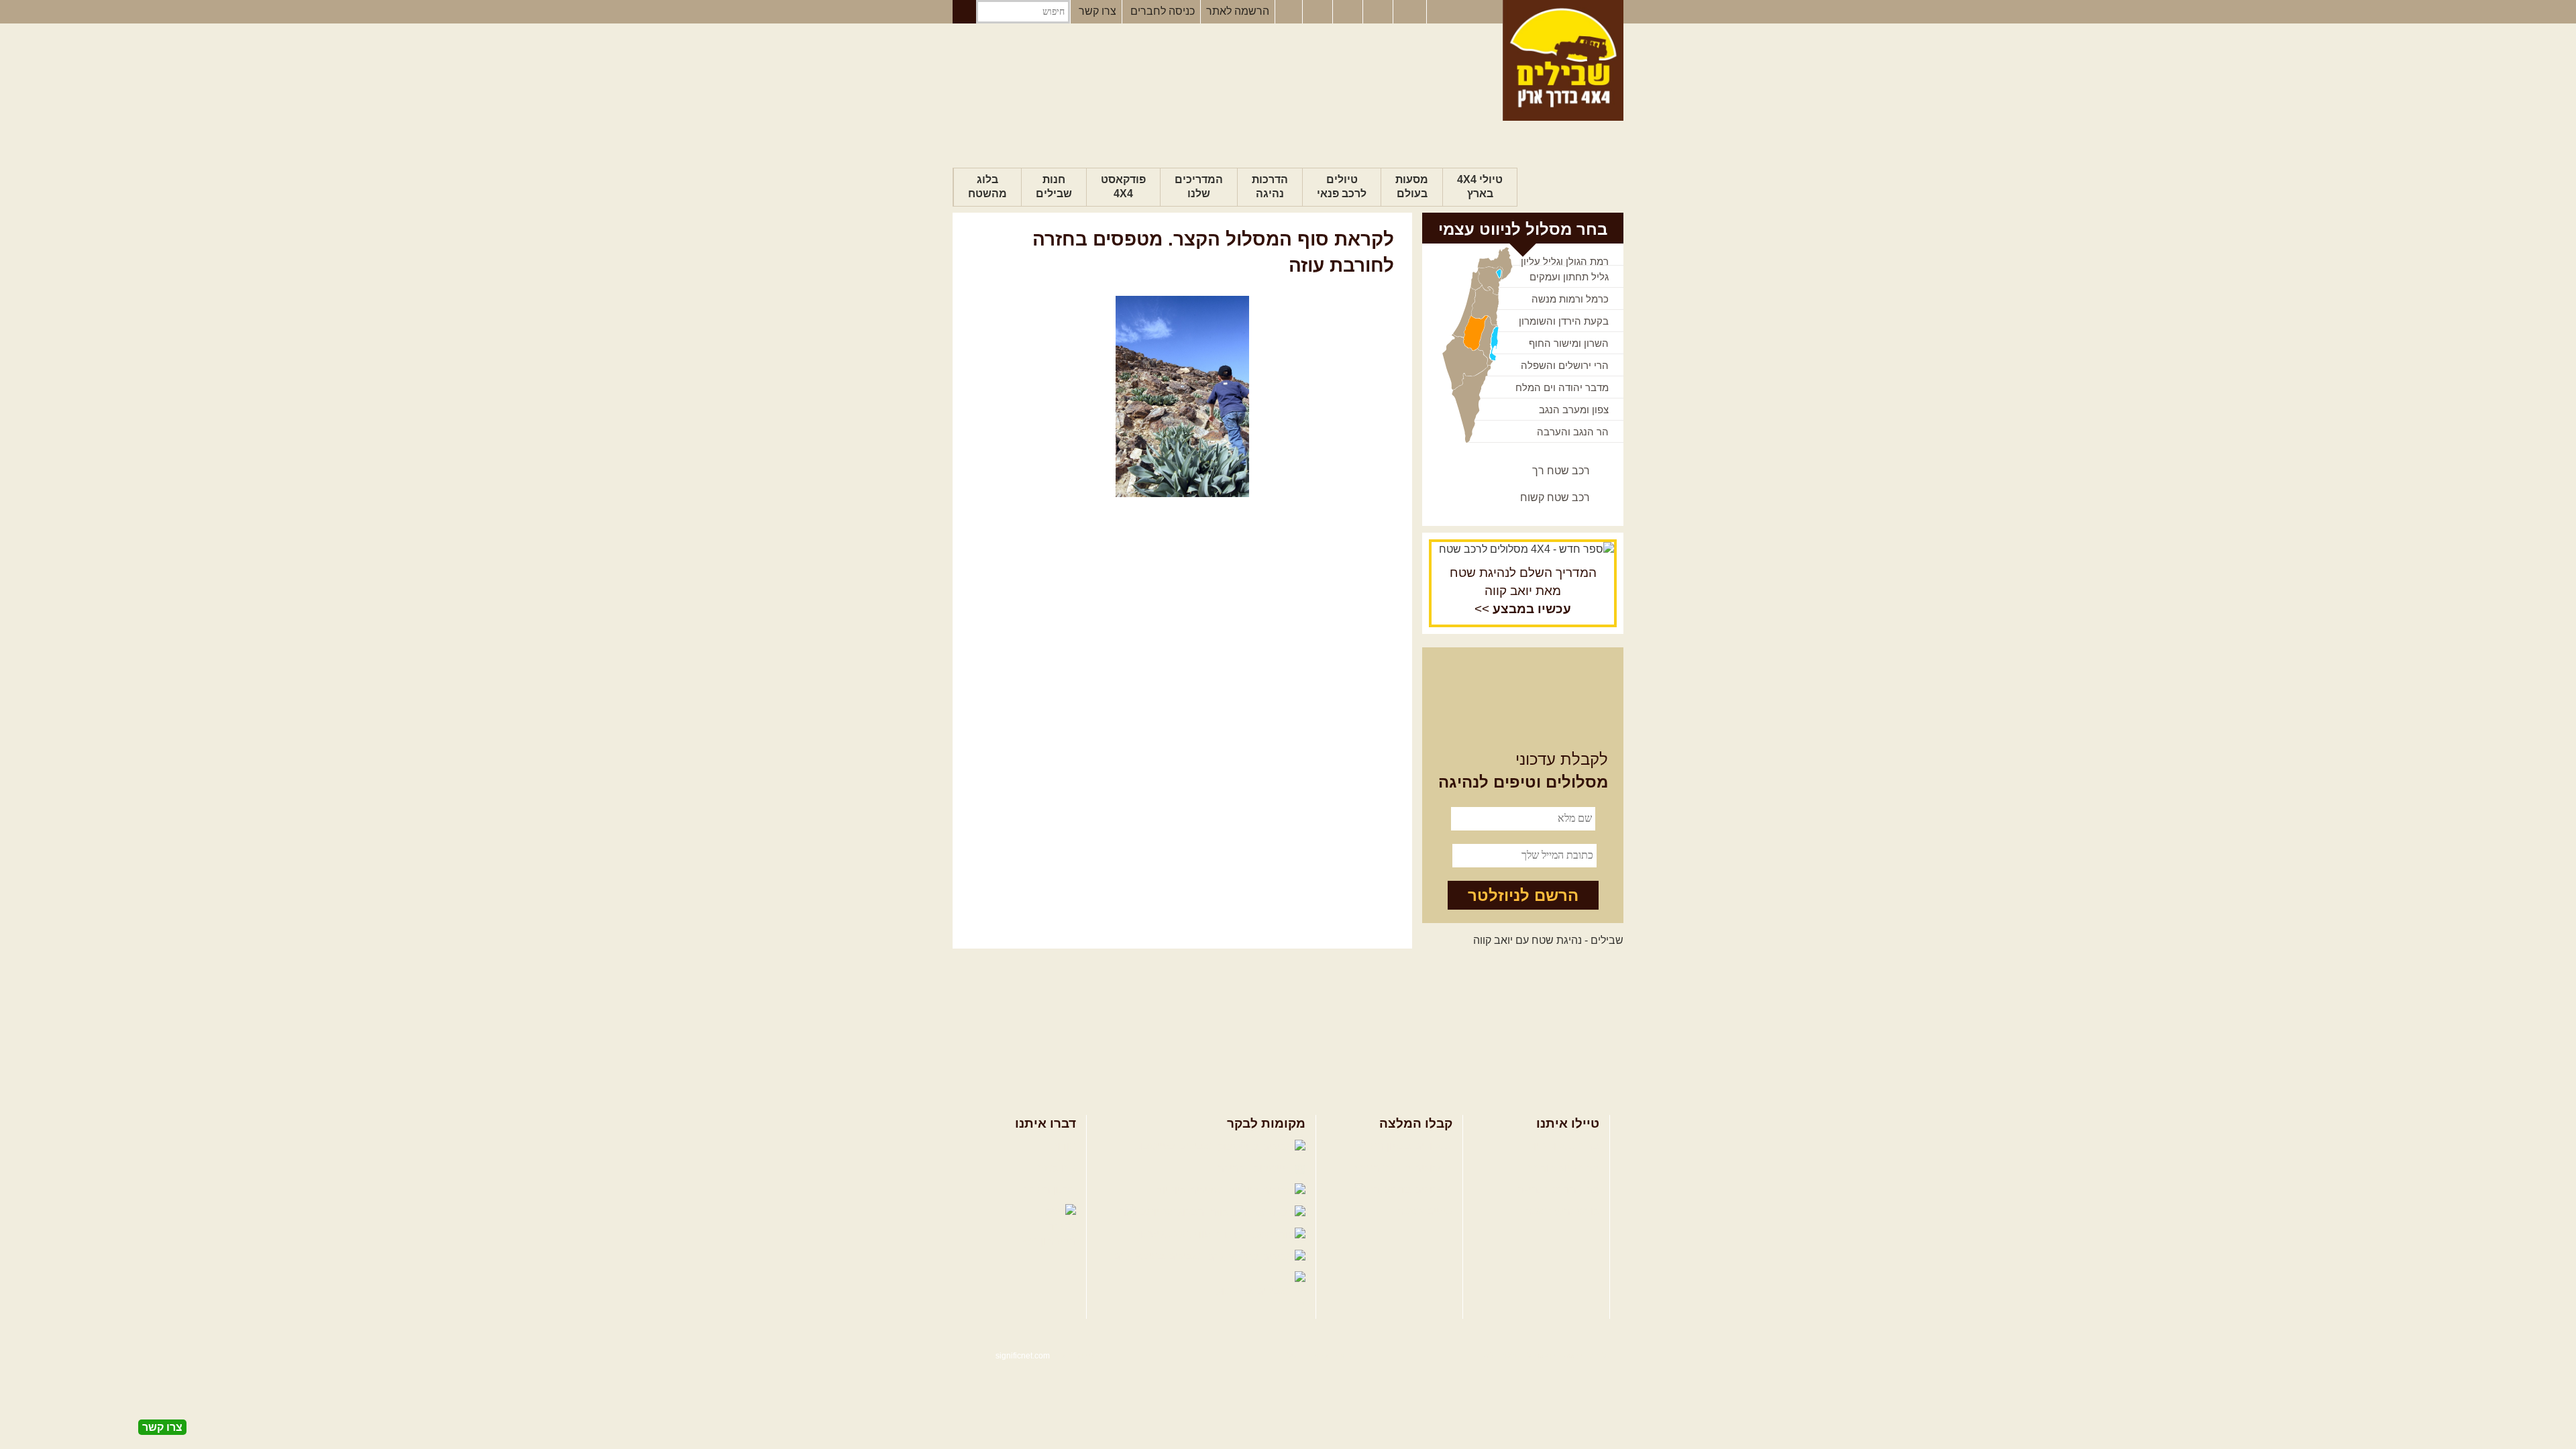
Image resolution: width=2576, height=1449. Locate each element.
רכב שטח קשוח (1555, 497)
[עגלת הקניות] (1379, 12)
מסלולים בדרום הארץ (1404, 1190)
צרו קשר (1097, 11)
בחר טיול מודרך (1564, 1168)
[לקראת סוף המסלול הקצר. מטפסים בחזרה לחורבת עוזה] (1182, 396)
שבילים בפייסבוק (1174, 1146)
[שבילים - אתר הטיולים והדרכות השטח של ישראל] (1563, 60)
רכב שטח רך (1561, 471)
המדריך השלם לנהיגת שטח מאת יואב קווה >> (1523, 591)
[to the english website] (1409, 11)
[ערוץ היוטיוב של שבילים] (1349, 12)
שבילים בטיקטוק (1253, 1291)
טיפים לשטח (1424, 1211)
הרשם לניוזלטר (1523, 895)
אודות (1063, 1146)
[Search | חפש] (964, 12)
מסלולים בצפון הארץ (1406, 1146)
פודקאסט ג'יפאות (1173, 1234)
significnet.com (1023, 1356)
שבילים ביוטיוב (1190, 1190)
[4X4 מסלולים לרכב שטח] (1523, 549)
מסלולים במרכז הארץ (1404, 1168)
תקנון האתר (1050, 1190)
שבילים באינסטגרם (1158, 1256)
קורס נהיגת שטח (1562, 1211)
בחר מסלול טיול (1564, 1146)
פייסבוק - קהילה (1254, 1168)
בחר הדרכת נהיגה (1558, 1190)
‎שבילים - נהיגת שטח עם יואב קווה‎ (1548, 940)
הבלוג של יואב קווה (1163, 1212)
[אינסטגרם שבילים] (1319, 12)
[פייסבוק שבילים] (1289, 12)
